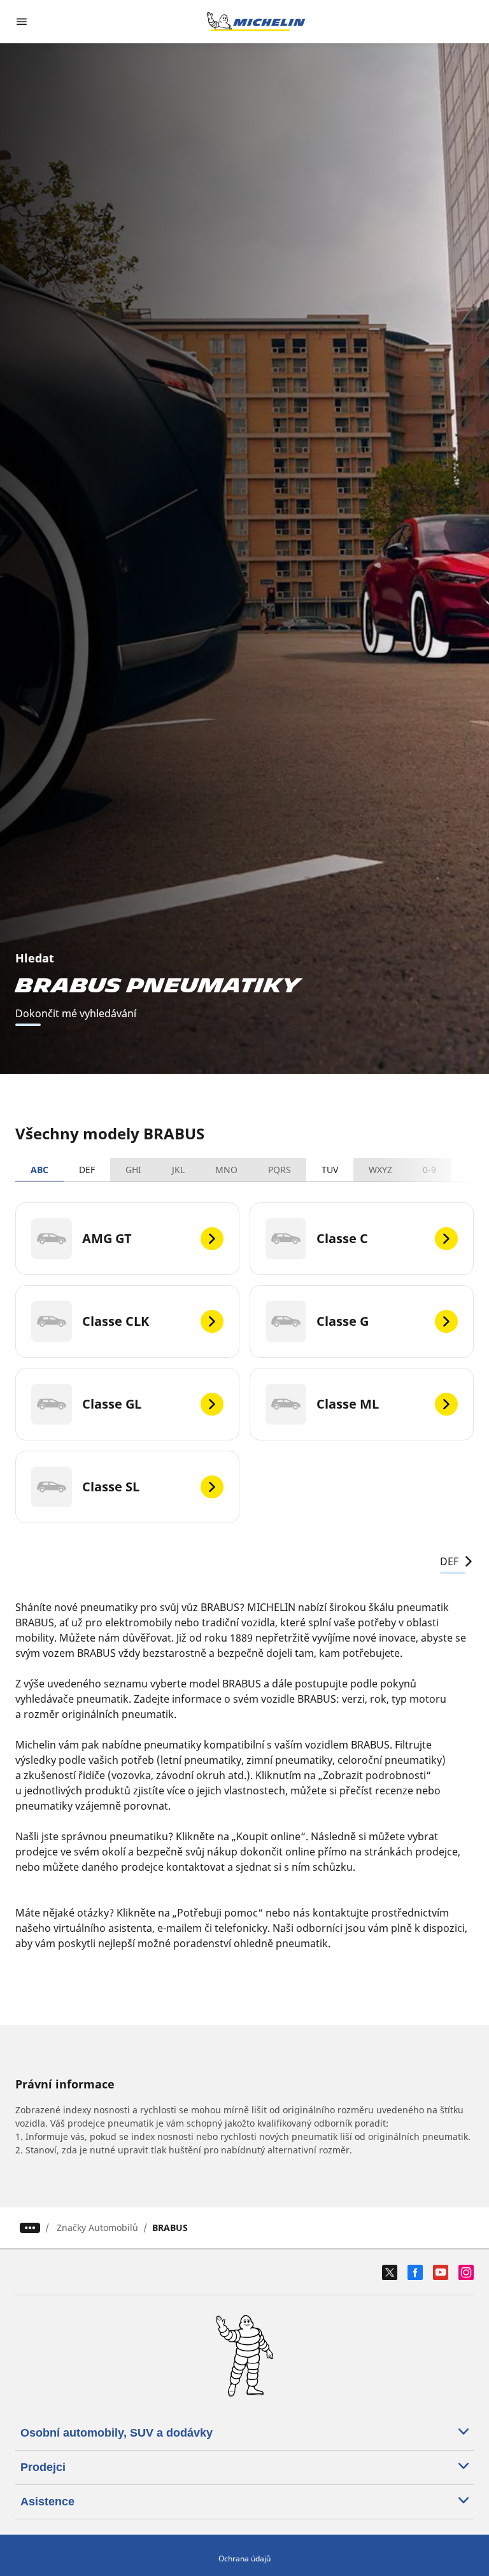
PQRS (280, 1170)
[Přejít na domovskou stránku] (256, 22)
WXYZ (380, 1170)
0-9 (429, 1170)
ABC (39, 1170)
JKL (178, 1170)
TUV (330, 1170)
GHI (133, 1170)
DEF (87, 1170)
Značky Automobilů (97, 2228)
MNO (226, 1170)
